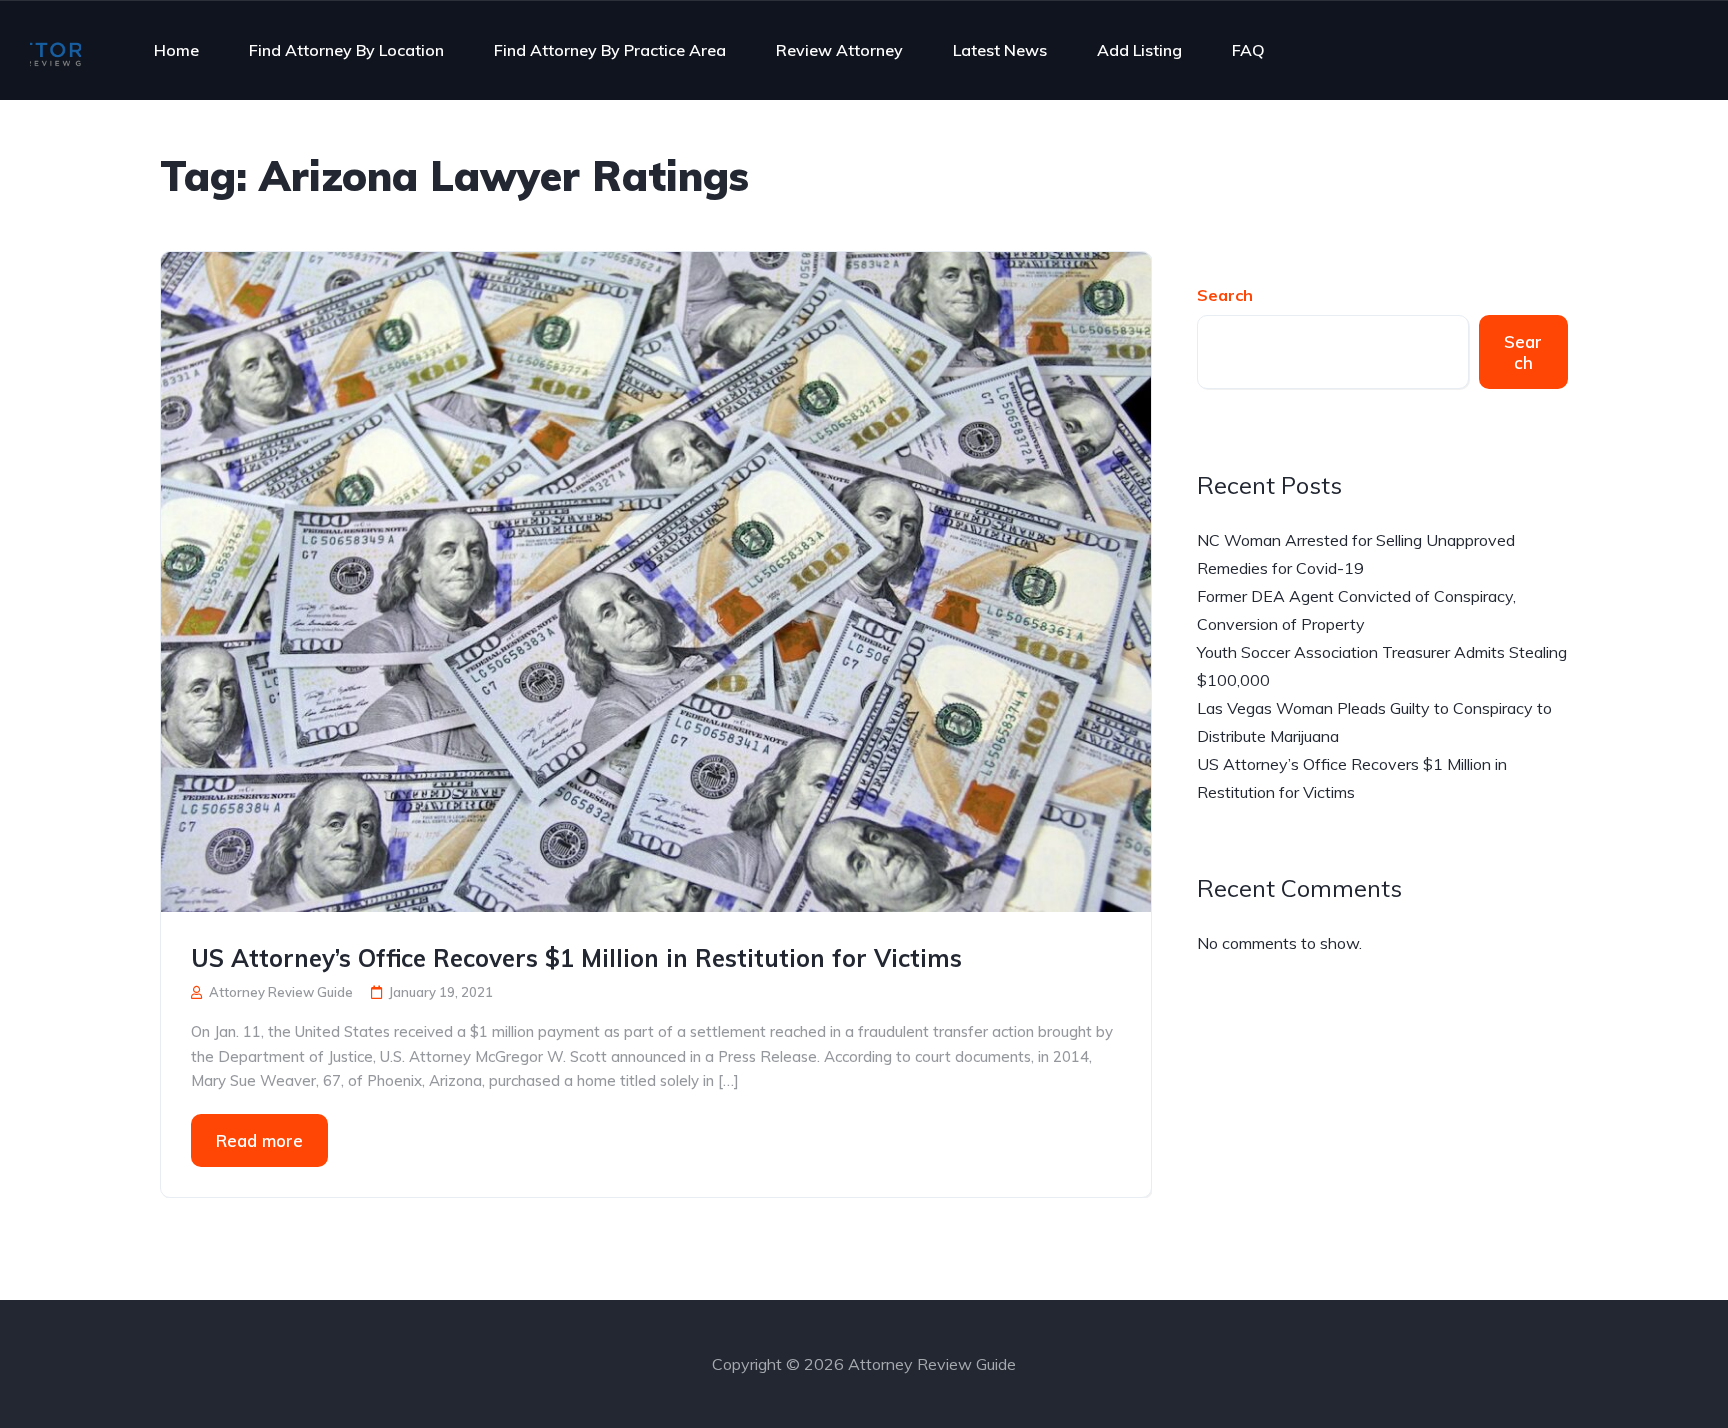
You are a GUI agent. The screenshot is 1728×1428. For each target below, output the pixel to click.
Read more (259, 1140)
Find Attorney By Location (346, 50)
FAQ (1248, 50)
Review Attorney (839, 50)
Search (1225, 295)
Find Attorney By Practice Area (610, 50)
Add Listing (1139, 50)
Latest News (1000, 50)
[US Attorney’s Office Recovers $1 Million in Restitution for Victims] (656, 580)
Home (176, 50)
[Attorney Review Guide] (55, 50)
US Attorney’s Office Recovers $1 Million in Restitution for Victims (576, 958)
